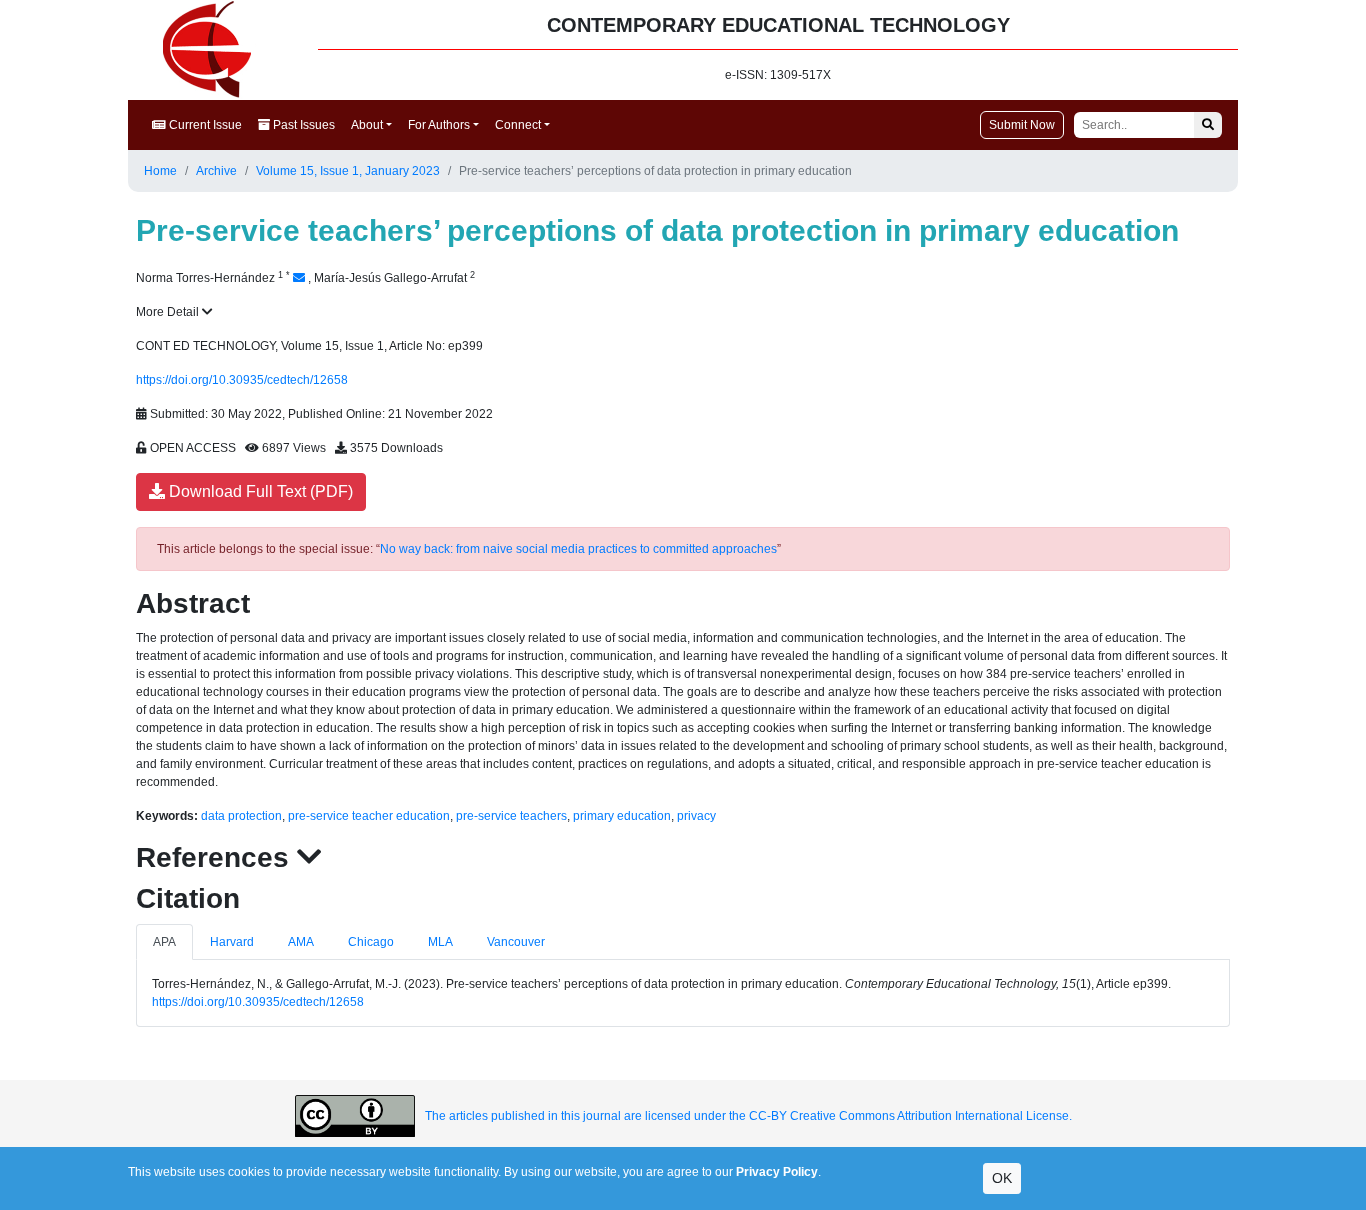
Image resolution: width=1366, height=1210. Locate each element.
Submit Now (1022, 125)
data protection (241, 816)
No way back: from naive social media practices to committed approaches (578, 549)
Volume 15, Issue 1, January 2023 (348, 171)
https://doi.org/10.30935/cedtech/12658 (242, 380)
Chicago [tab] (371, 942)
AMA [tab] (301, 942)
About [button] (367, 125)
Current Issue (204, 125)
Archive (216, 171)
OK (1002, 1178)
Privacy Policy (777, 1172)
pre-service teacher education (369, 816)
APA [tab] (164, 942)
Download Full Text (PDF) (259, 491)
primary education (622, 816)
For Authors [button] (439, 125)
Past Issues (302, 125)
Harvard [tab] (232, 942)
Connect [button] (518, 125)
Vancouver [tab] (516, 942)
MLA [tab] (440, 942)
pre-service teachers (511, 816)
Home (160, 171)
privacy (696, 816)
